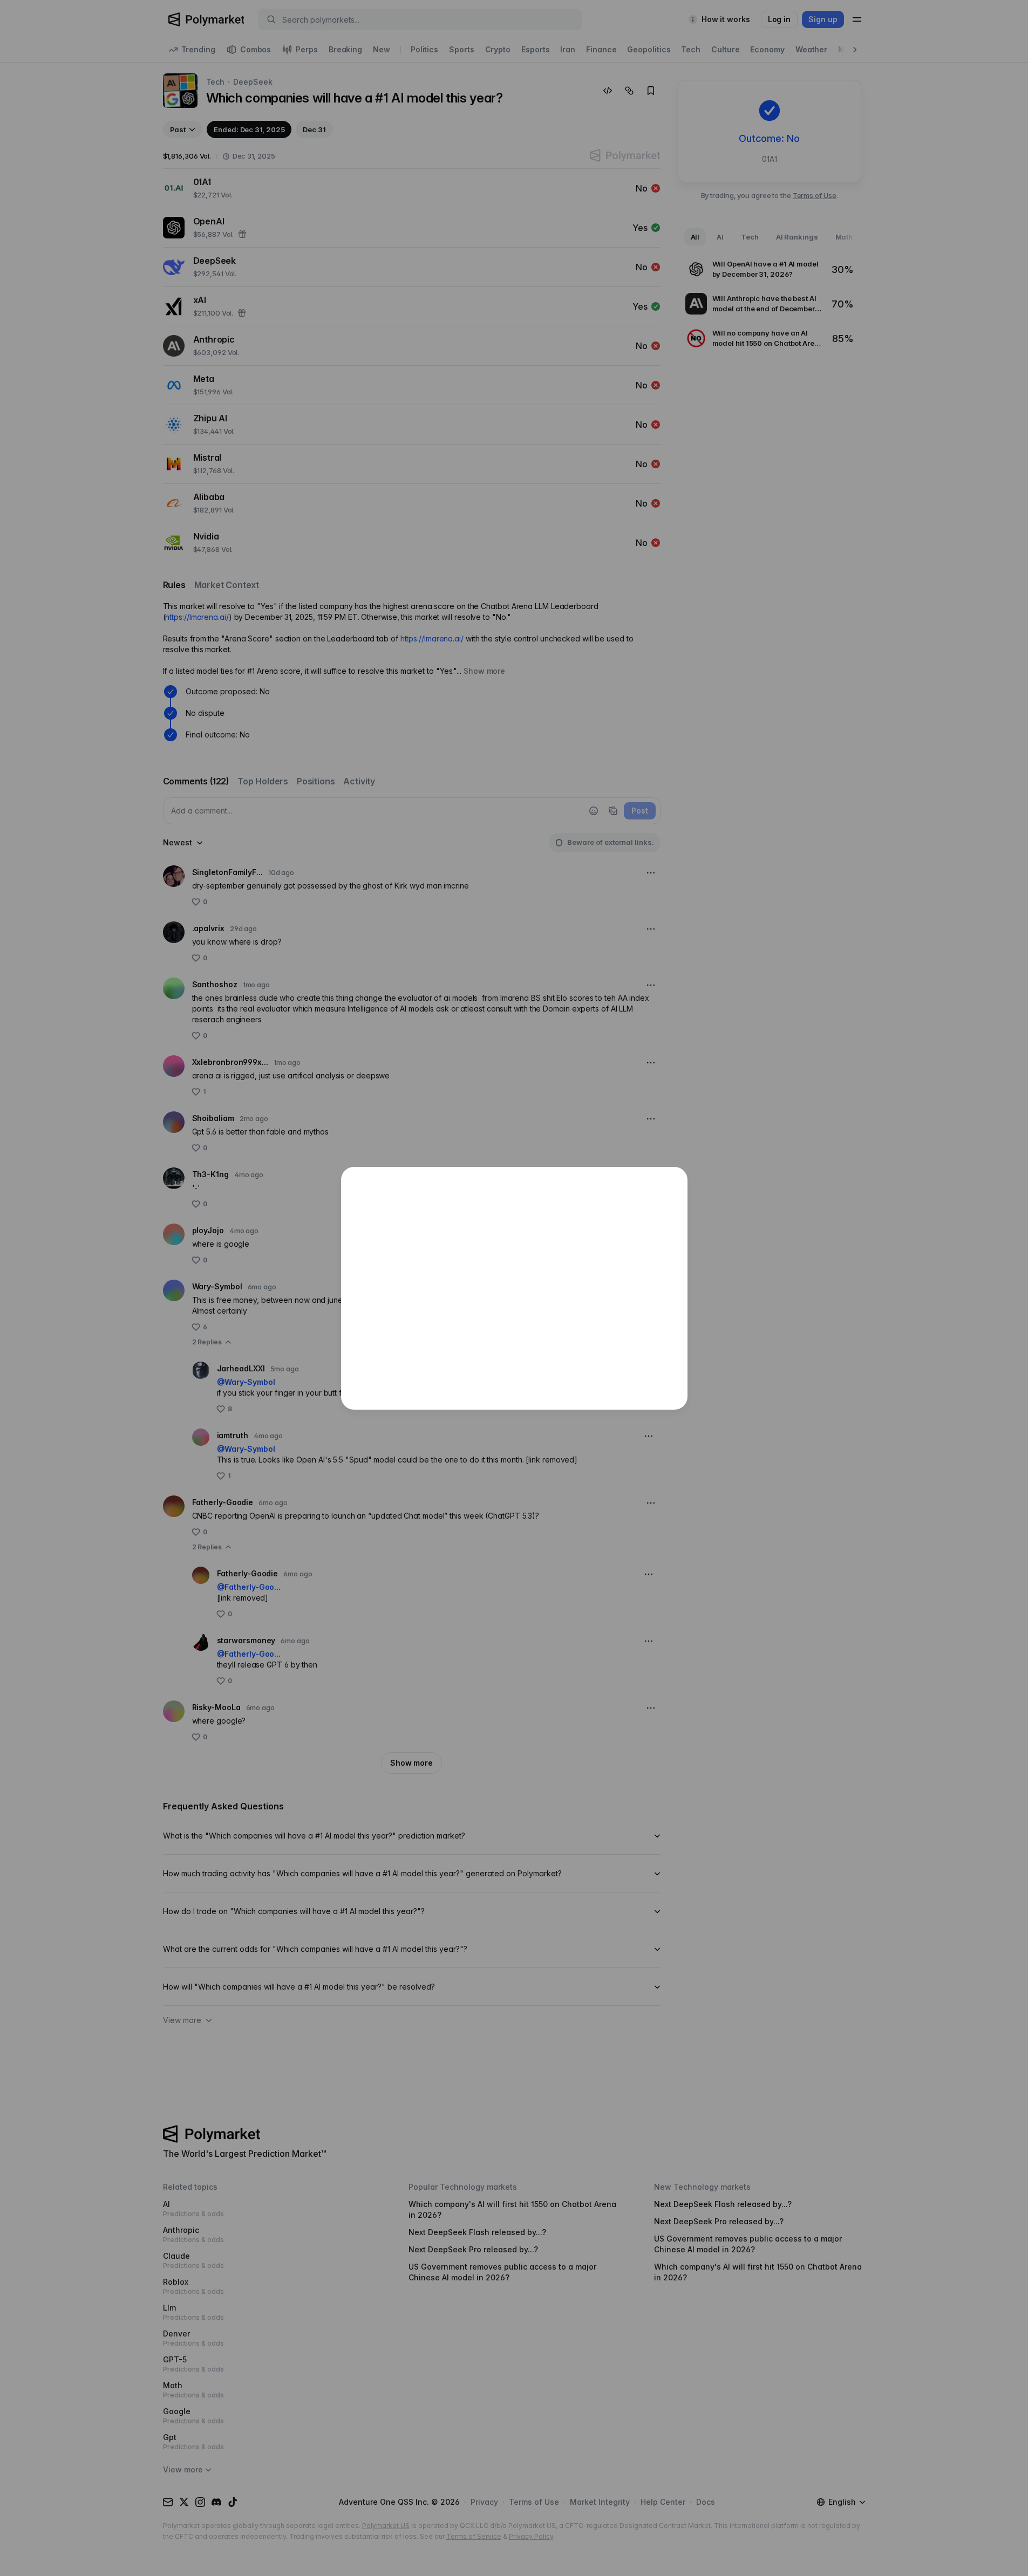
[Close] (673, 1181)
